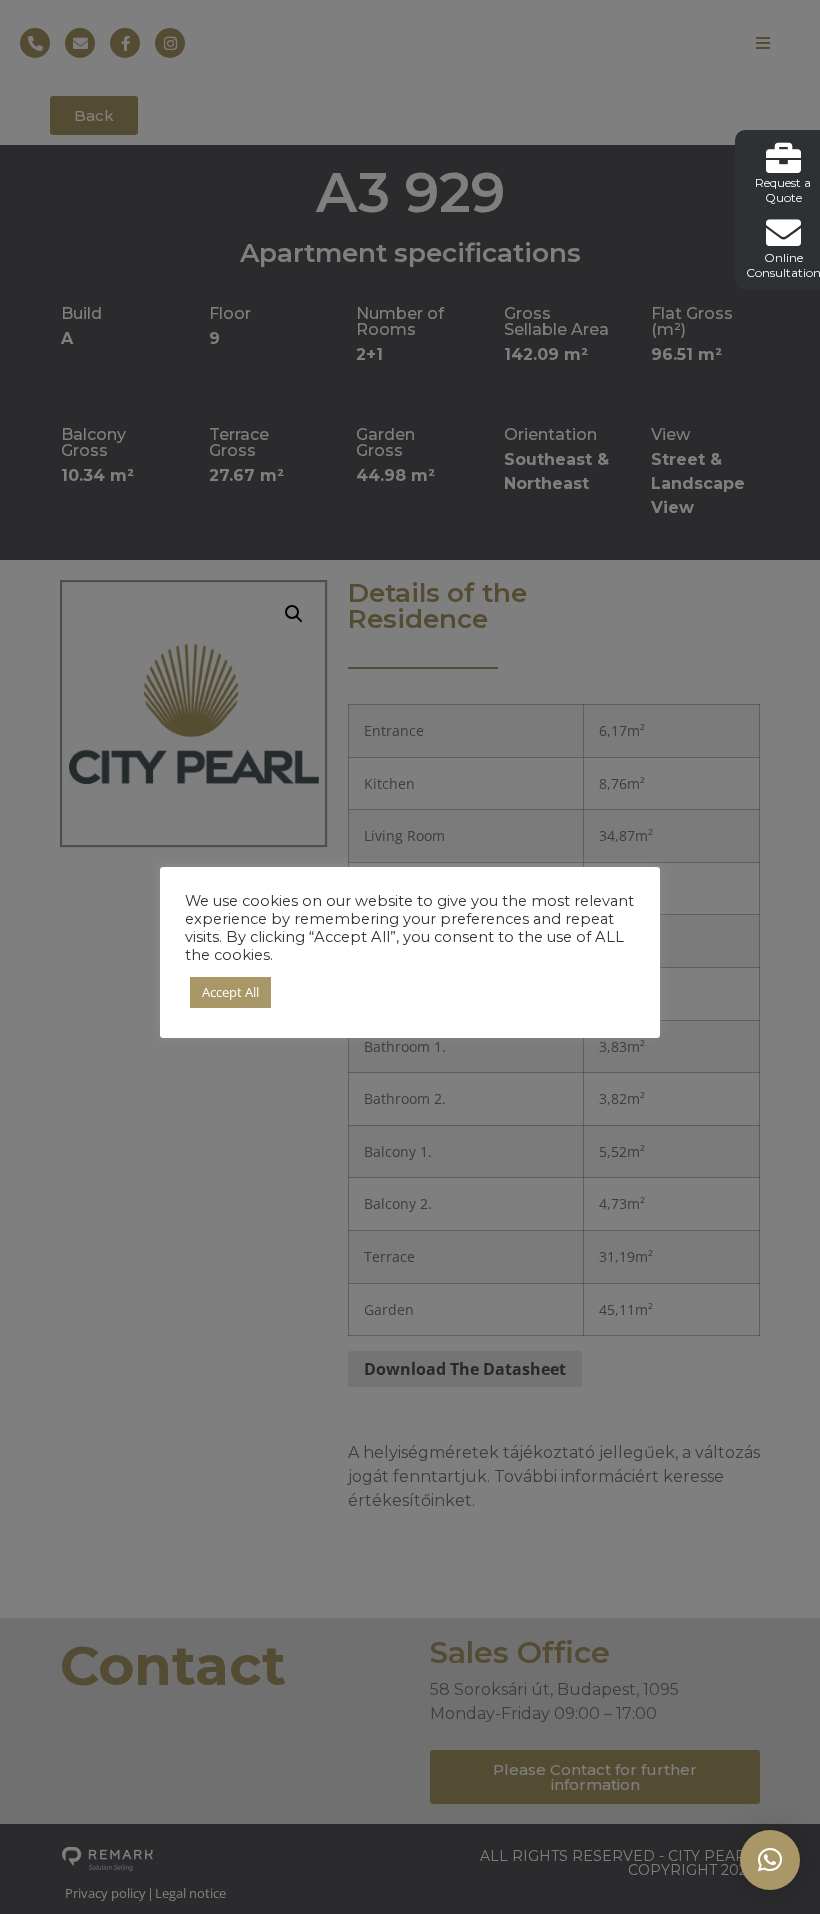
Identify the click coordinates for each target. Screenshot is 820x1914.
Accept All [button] (230, 992)
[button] (770, 1860)
